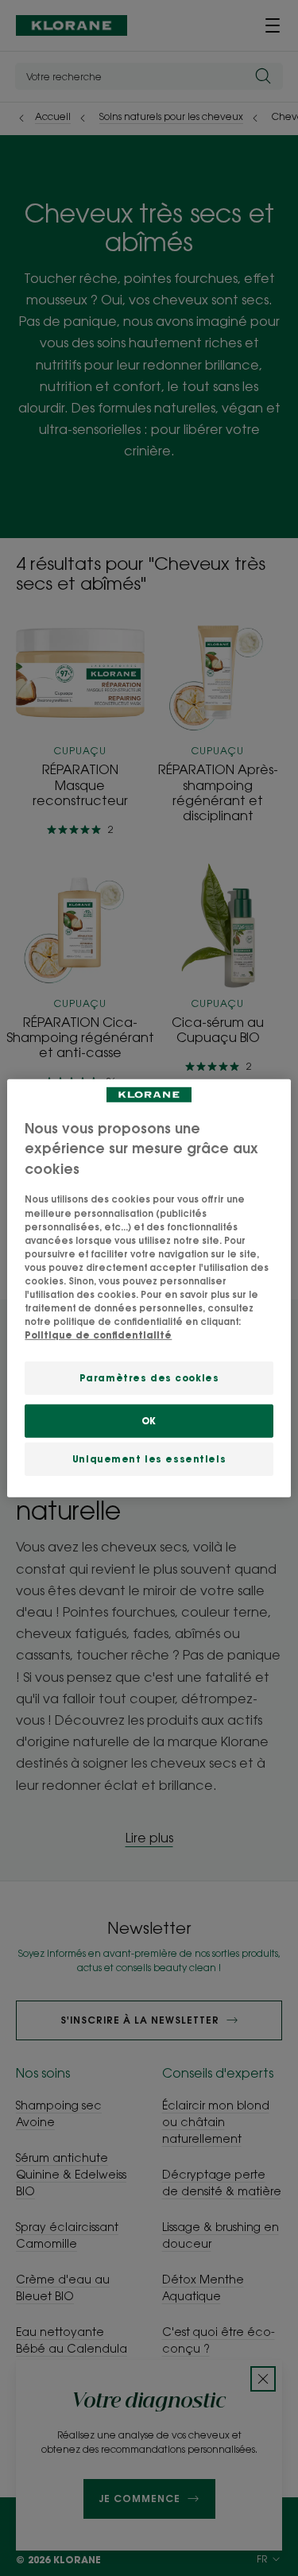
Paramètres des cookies (149, 1378)
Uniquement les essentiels (149, 1459)
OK (149, 1421)
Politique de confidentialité (98, 1335)
